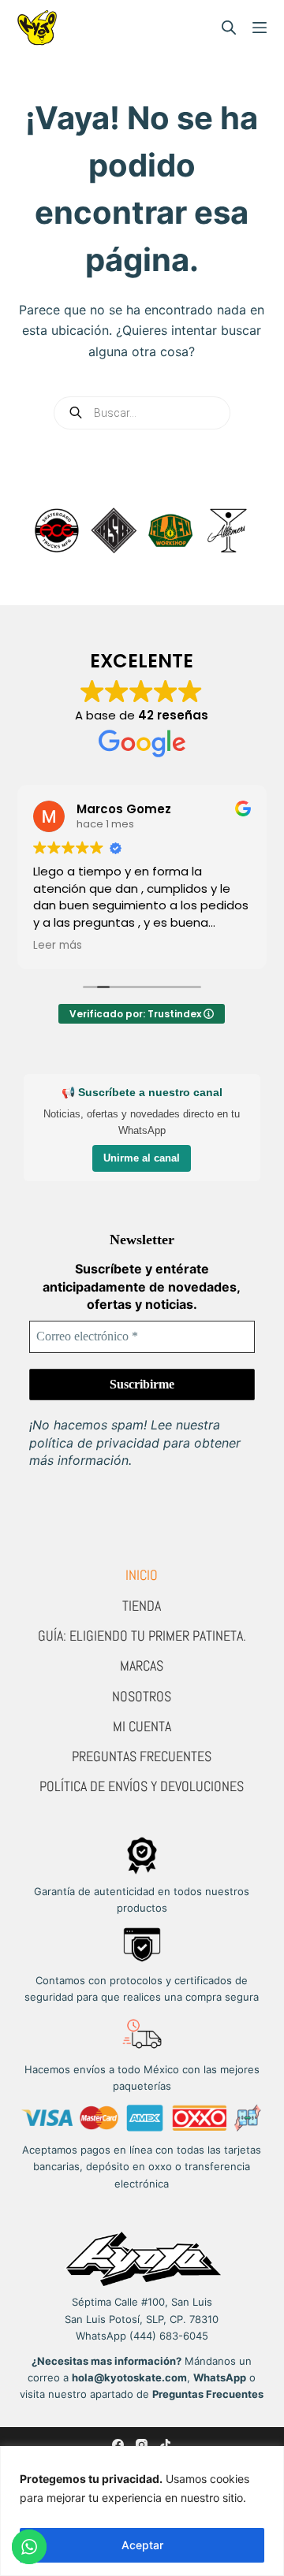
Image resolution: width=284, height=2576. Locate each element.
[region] (142, 2511)
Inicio (142, 1575)
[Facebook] (118, 2445)
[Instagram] (142, 2445)
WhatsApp (220, 2377)
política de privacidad (94, 1443)
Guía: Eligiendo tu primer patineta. (142, 1636)
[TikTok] (165, 2445)
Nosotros (142, 1696)
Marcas (142, 1665)
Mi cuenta (142, 1726)
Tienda (142, 1606)
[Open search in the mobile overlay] (229, 28)
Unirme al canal (142, 1158)
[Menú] (260, 28)
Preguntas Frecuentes (142, 1756)
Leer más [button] (58, 946)
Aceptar (142, 2545)
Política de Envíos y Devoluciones (142, 1786)
